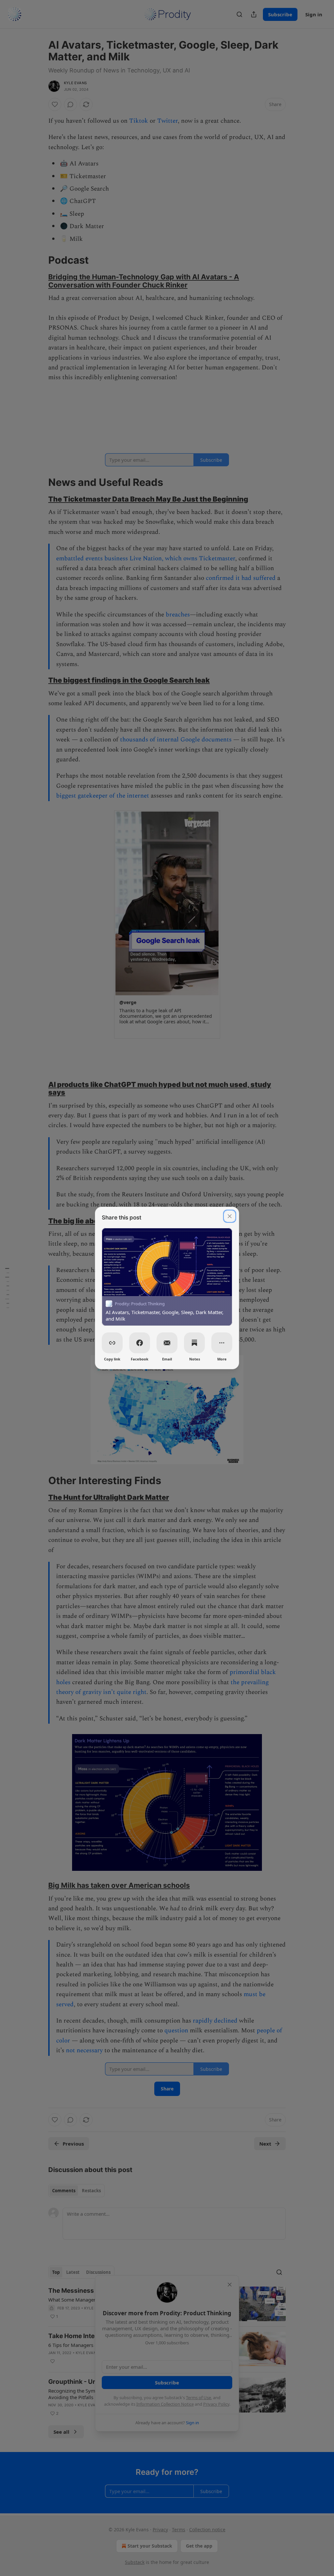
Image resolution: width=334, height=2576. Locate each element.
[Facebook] (140, 1343)
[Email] (167, 1343)
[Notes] (194, 1343)
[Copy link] (112, 1343)
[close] (230, 1216)
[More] (222, 1343)
